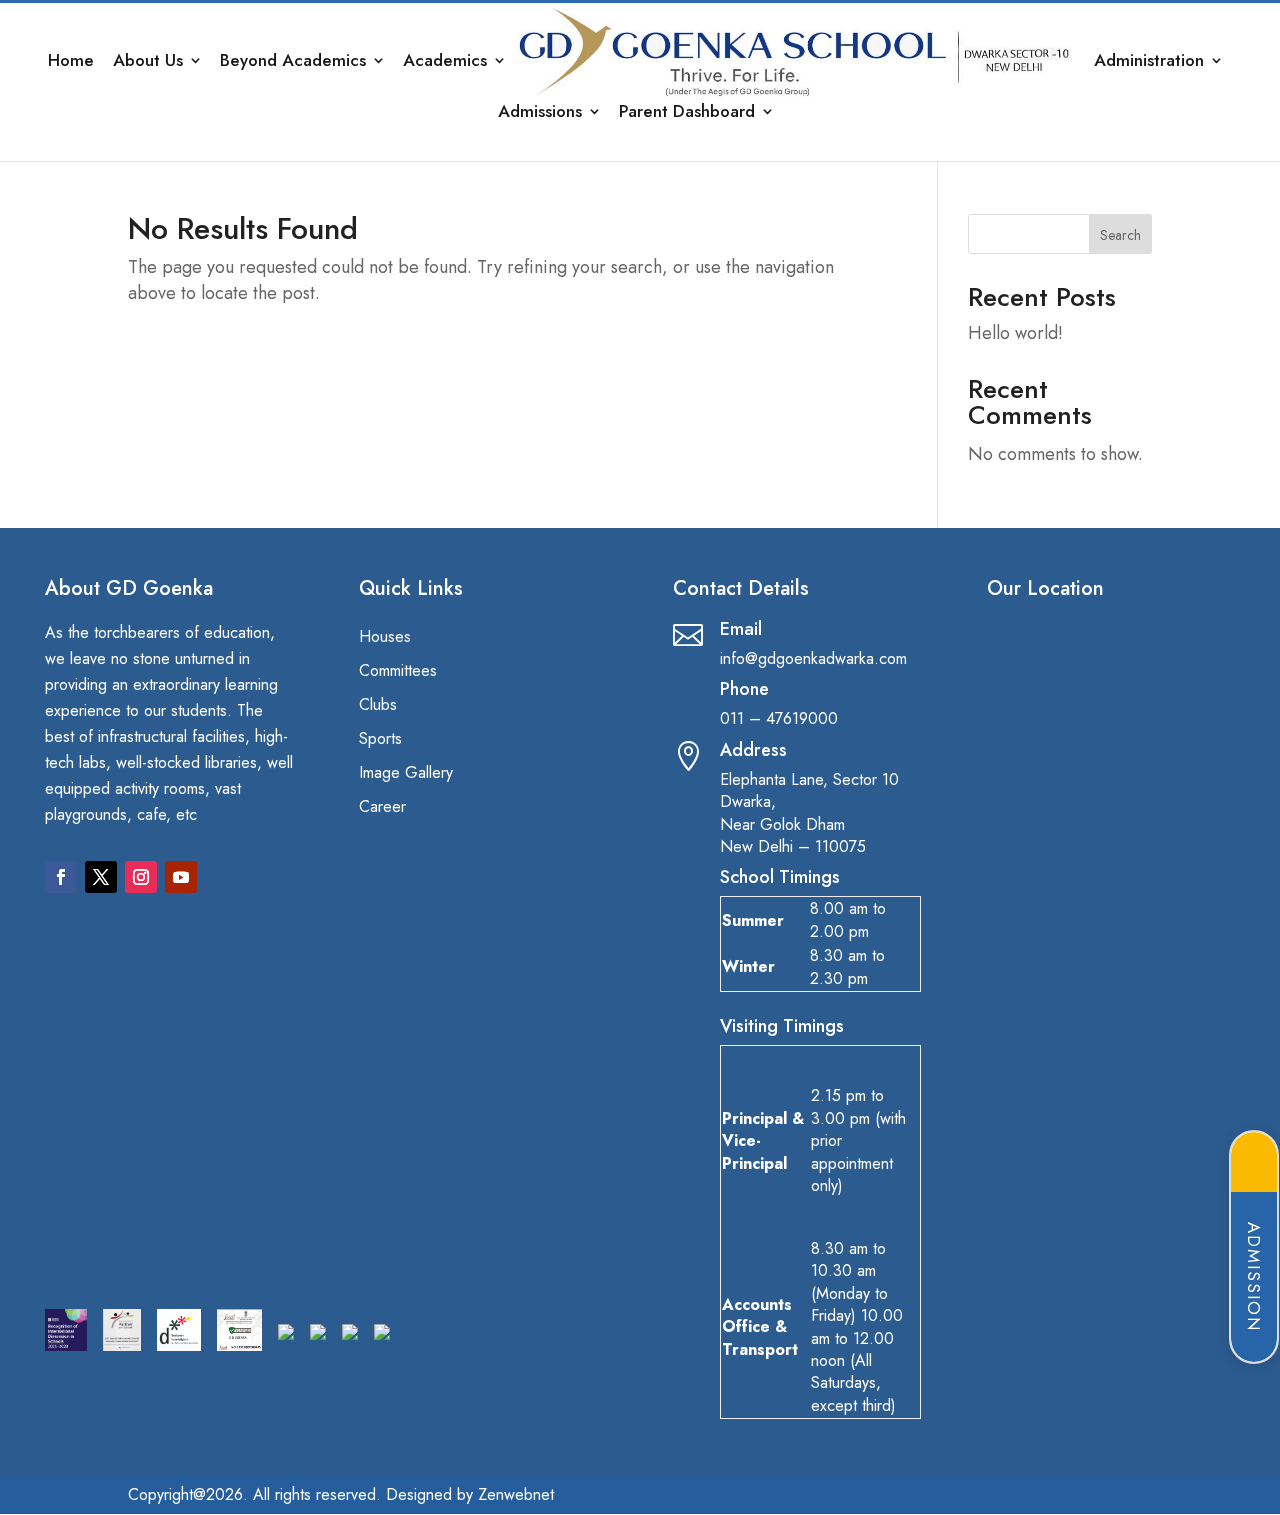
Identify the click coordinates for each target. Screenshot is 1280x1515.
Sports (380, 740)
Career (382, 808)
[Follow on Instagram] (141, 877)
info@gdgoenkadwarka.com (813, 658)
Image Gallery (406, 774)
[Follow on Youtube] (181, 877)
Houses (385, 638)
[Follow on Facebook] (61, 877)
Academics (445, 62)
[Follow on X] (101, 877)
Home (71, 62)
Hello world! (1015, 333)
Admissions (540, 113)
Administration (1149, 62)
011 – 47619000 (779, 718)
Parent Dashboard (687, 113)
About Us (148, 62)
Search (1120, 235)
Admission (1254, 1277)
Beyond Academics (293, 62)
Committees (398, 672)
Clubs (378, 706)
